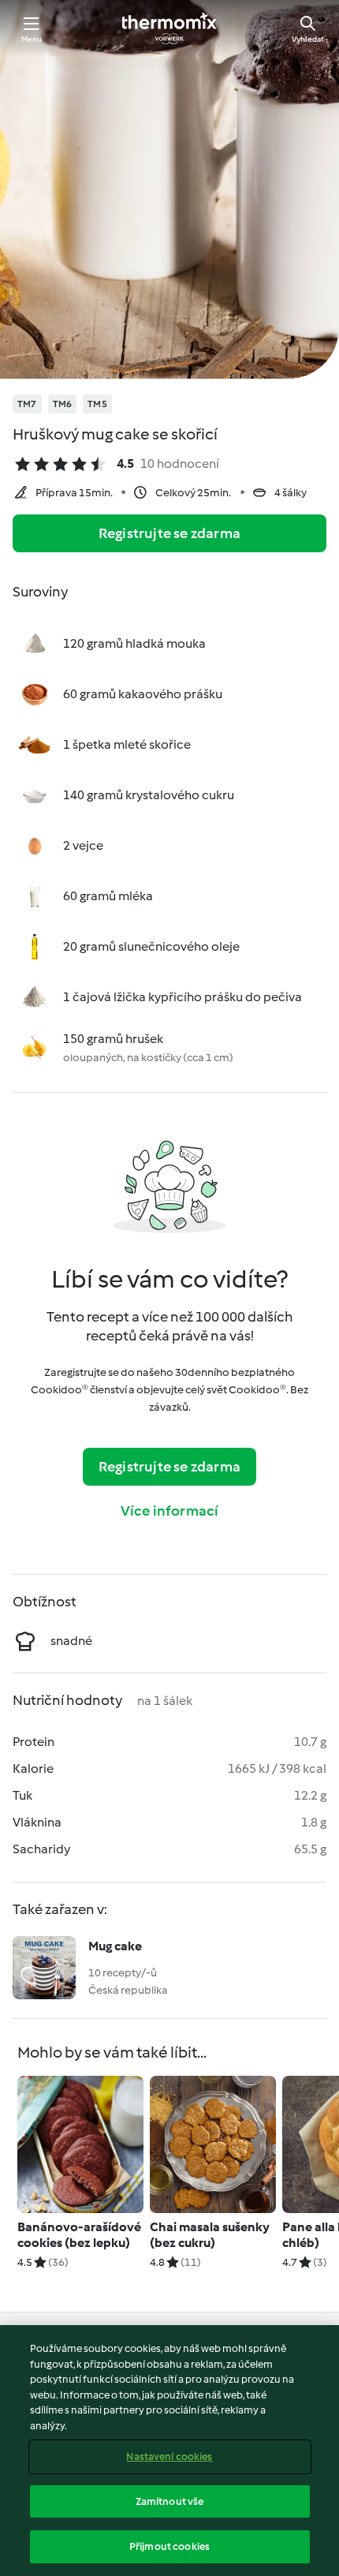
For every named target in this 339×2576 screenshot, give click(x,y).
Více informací (170, 1511)
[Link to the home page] (169, 28)
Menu (32, 39)
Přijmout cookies (169, 2546)
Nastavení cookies (169, 2456)
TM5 (97, 404)
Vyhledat (308, 39)
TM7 (27, 404)
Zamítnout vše (170, 2501)
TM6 (63, 404)
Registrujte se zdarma (169, 533)
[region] (169, 2451)
